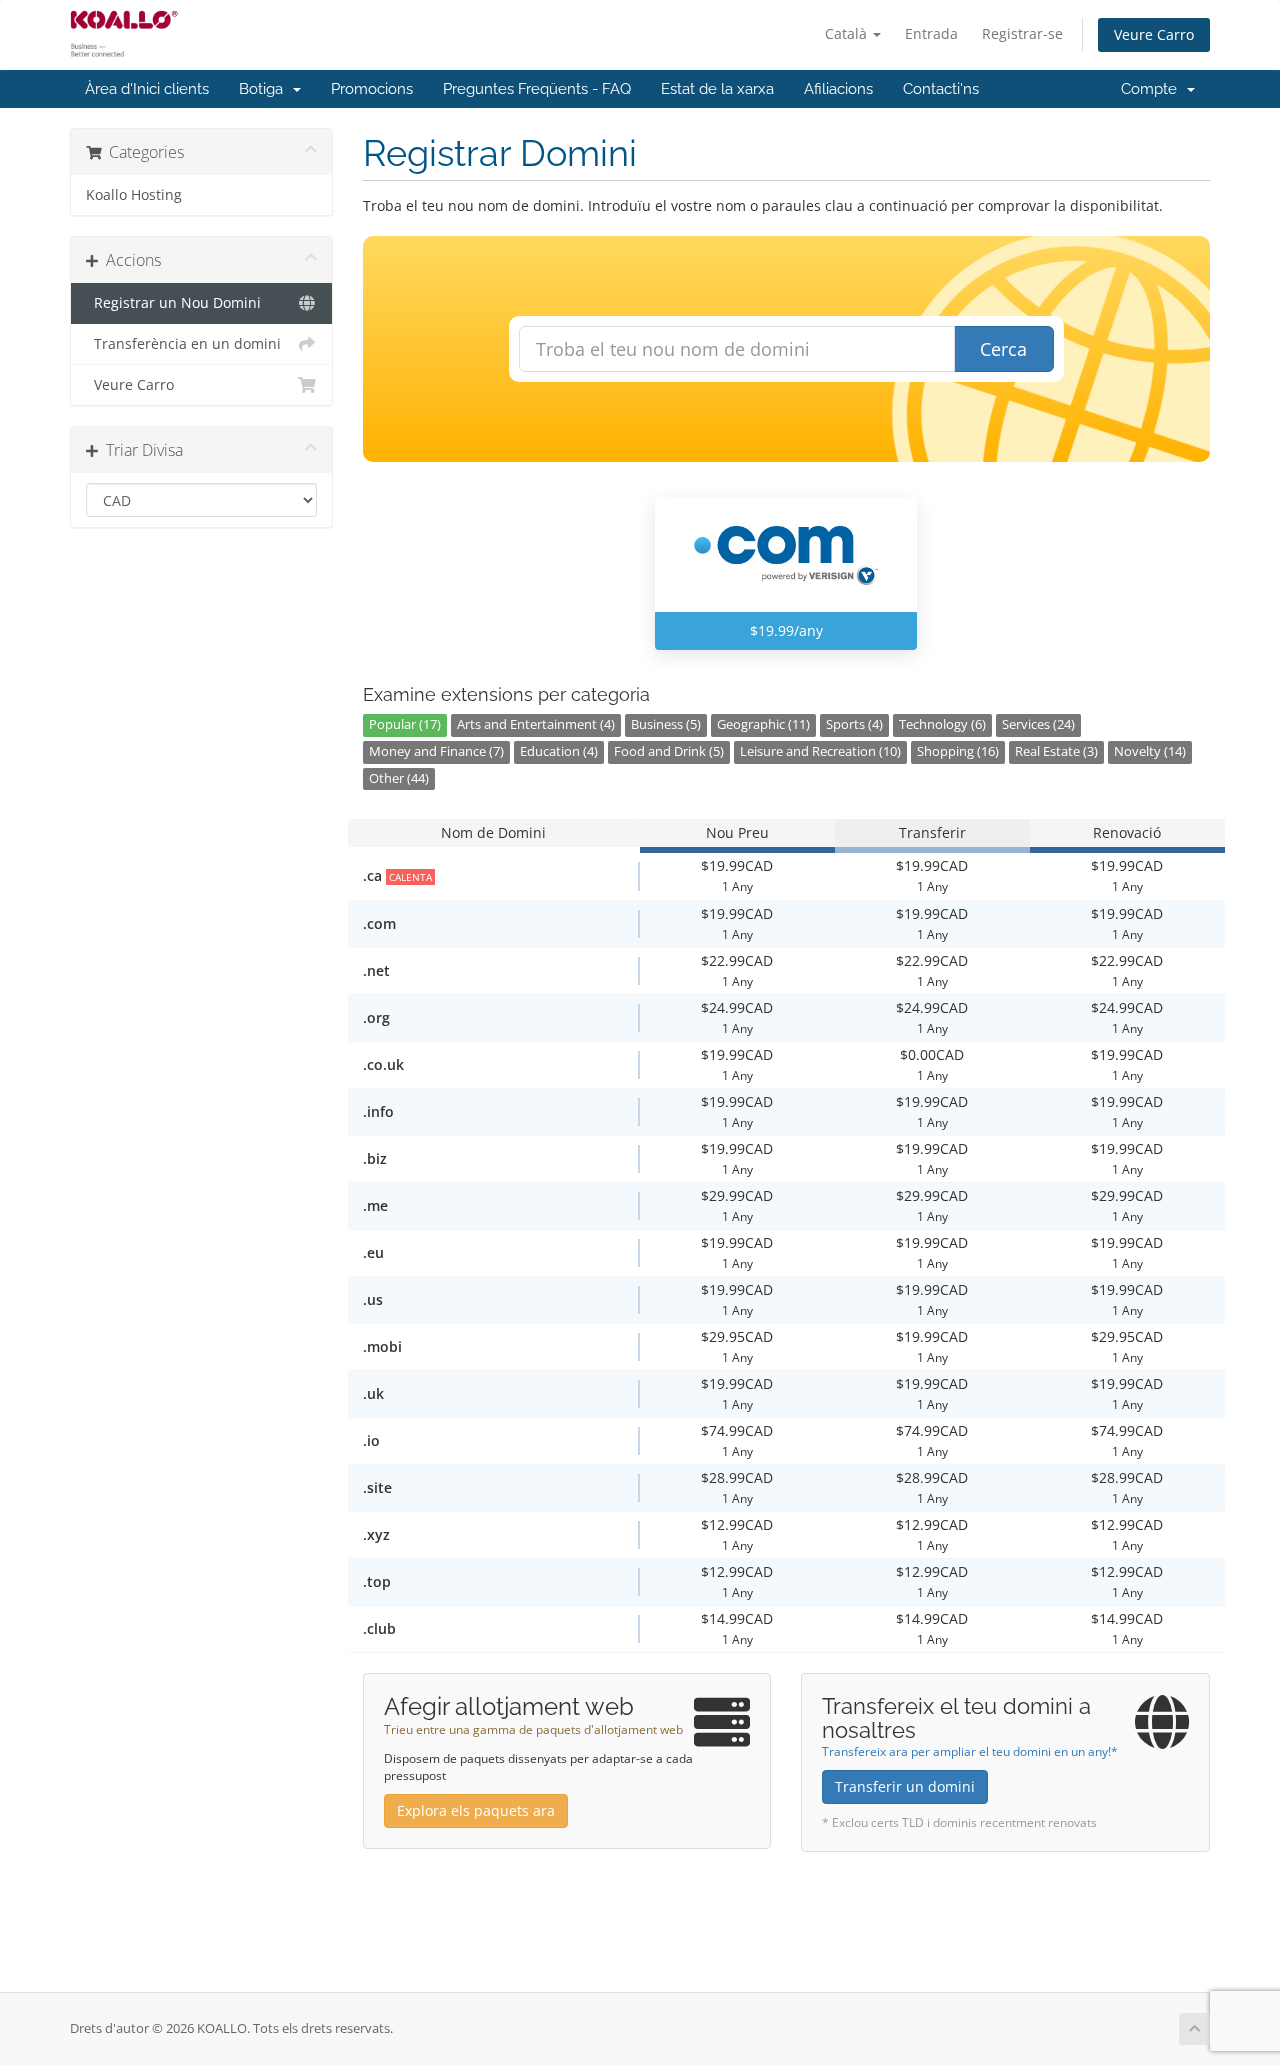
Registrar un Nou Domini (173, 303)
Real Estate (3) (1056, 751)
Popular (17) (405, 724)
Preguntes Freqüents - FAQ (537, 89)
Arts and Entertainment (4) (536, 724)
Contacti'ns (941, 89)
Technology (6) (942, 724)
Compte (1153, 89)
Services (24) (1038, 724)
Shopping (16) (958, 751)
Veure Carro (1154, 34)
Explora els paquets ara (476, 1810)
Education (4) (559, 751)
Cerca (1003, 349)
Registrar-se (1022, 33)
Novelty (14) (1150, 751)
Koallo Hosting (134, 195)
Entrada (931, 33)
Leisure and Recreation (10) (820, 751)
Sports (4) (854, 724)
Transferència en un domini (183, 344)
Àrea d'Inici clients (147, 89)
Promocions (372, 89)
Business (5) (666, 724)
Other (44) (399, 778)
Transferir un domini (905, 1786)
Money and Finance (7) (436, 751)
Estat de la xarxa (717, 89)
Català (848, 33)
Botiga (265, 89)
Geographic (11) (763, 724)
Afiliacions (838, 89)
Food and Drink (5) (669, 751)
